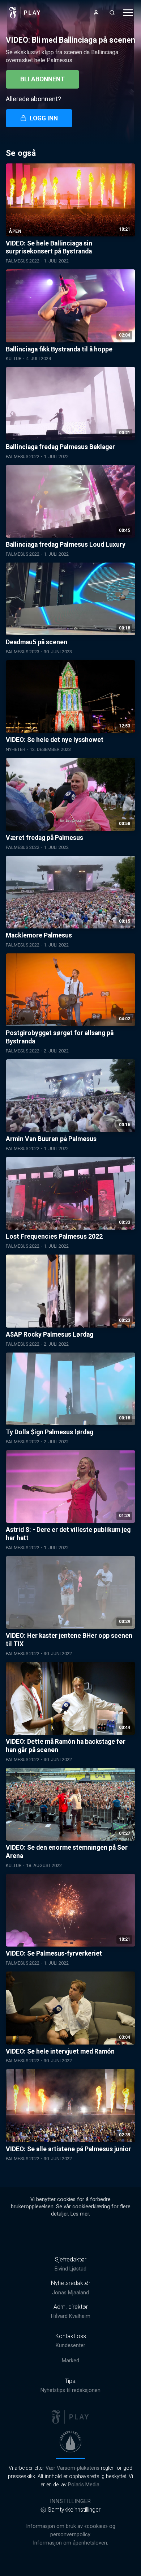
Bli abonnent (42, 79)
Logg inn (44, 118)
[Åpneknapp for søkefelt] (112, 13)
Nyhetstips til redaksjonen (70, 2390)
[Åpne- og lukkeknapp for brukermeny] (96, 13)
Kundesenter (70, 2346)
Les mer (80, 2214)
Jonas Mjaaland (70, 2293)
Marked (70, 2361)
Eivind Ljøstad (70, 2269)
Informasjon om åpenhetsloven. (70, 2543)
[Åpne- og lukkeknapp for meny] (128, 13)
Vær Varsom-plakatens (72, 2468)
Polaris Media (84, 2485)
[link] (25, 13)
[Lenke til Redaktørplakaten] (70, 2442)
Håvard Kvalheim (71, 2316)
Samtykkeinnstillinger (74, 2510)
